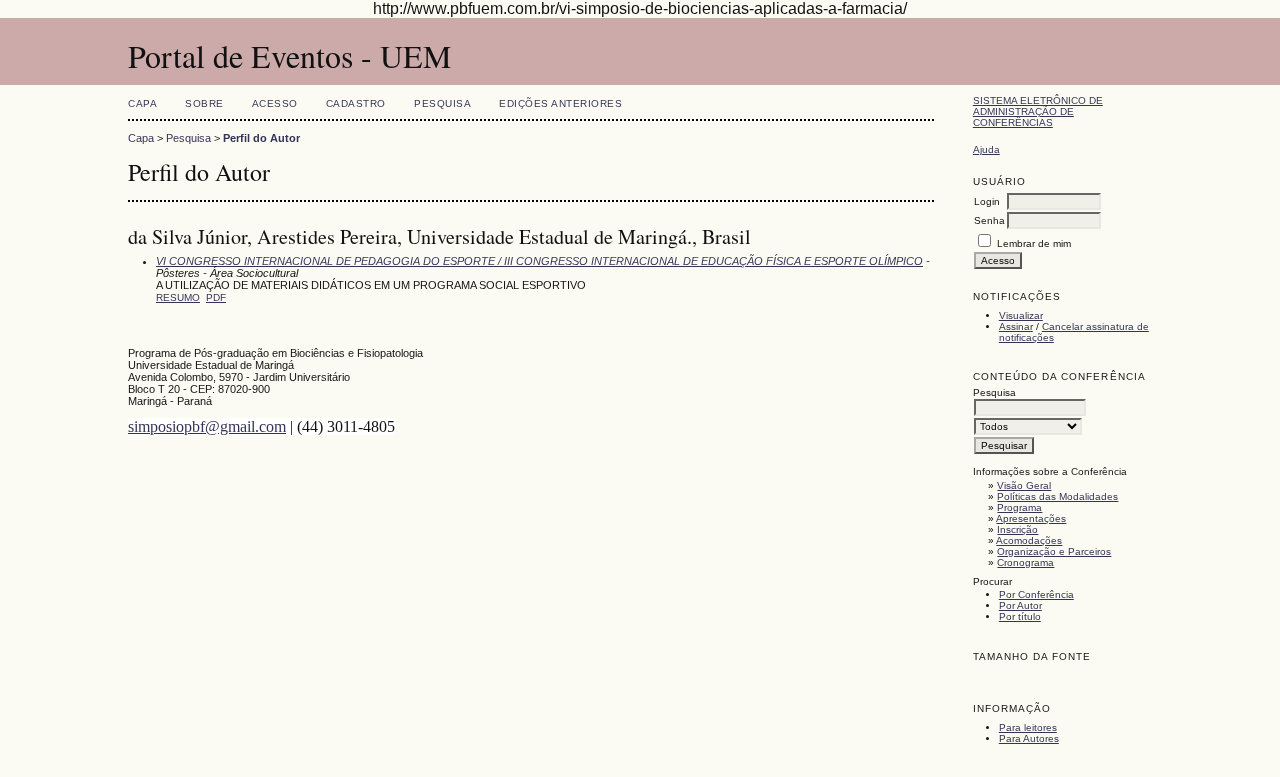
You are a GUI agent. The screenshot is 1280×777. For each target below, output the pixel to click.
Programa (1019, 507)
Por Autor (1020, 605)
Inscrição (1017, 529)
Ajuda (986, 149)
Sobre (204, 103)
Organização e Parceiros (1054, 551)
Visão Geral (1024, 485)
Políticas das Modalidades (1057, 496)
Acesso (275, 103)
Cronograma (1025, 562)
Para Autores (1029, 738)
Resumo (178, 297)
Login (987, 201)
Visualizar (1021, 315)
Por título (1020, 616)
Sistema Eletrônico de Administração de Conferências (1038, 111)
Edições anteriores (560, 103)
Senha (989, 220)
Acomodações (1029, 540)
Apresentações (1031, 518)
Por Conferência (1036, 594)
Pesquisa (442, 103)
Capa (142, 103)
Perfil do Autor (261, 138)
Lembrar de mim (1034, 243)
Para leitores (1028, 727)
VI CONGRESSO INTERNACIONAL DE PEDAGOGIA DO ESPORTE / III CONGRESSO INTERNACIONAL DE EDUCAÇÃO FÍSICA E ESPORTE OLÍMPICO (539, 261)
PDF (216, 297)
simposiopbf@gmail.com (207, 426)
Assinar (1016, 326)
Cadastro (356, 103)
